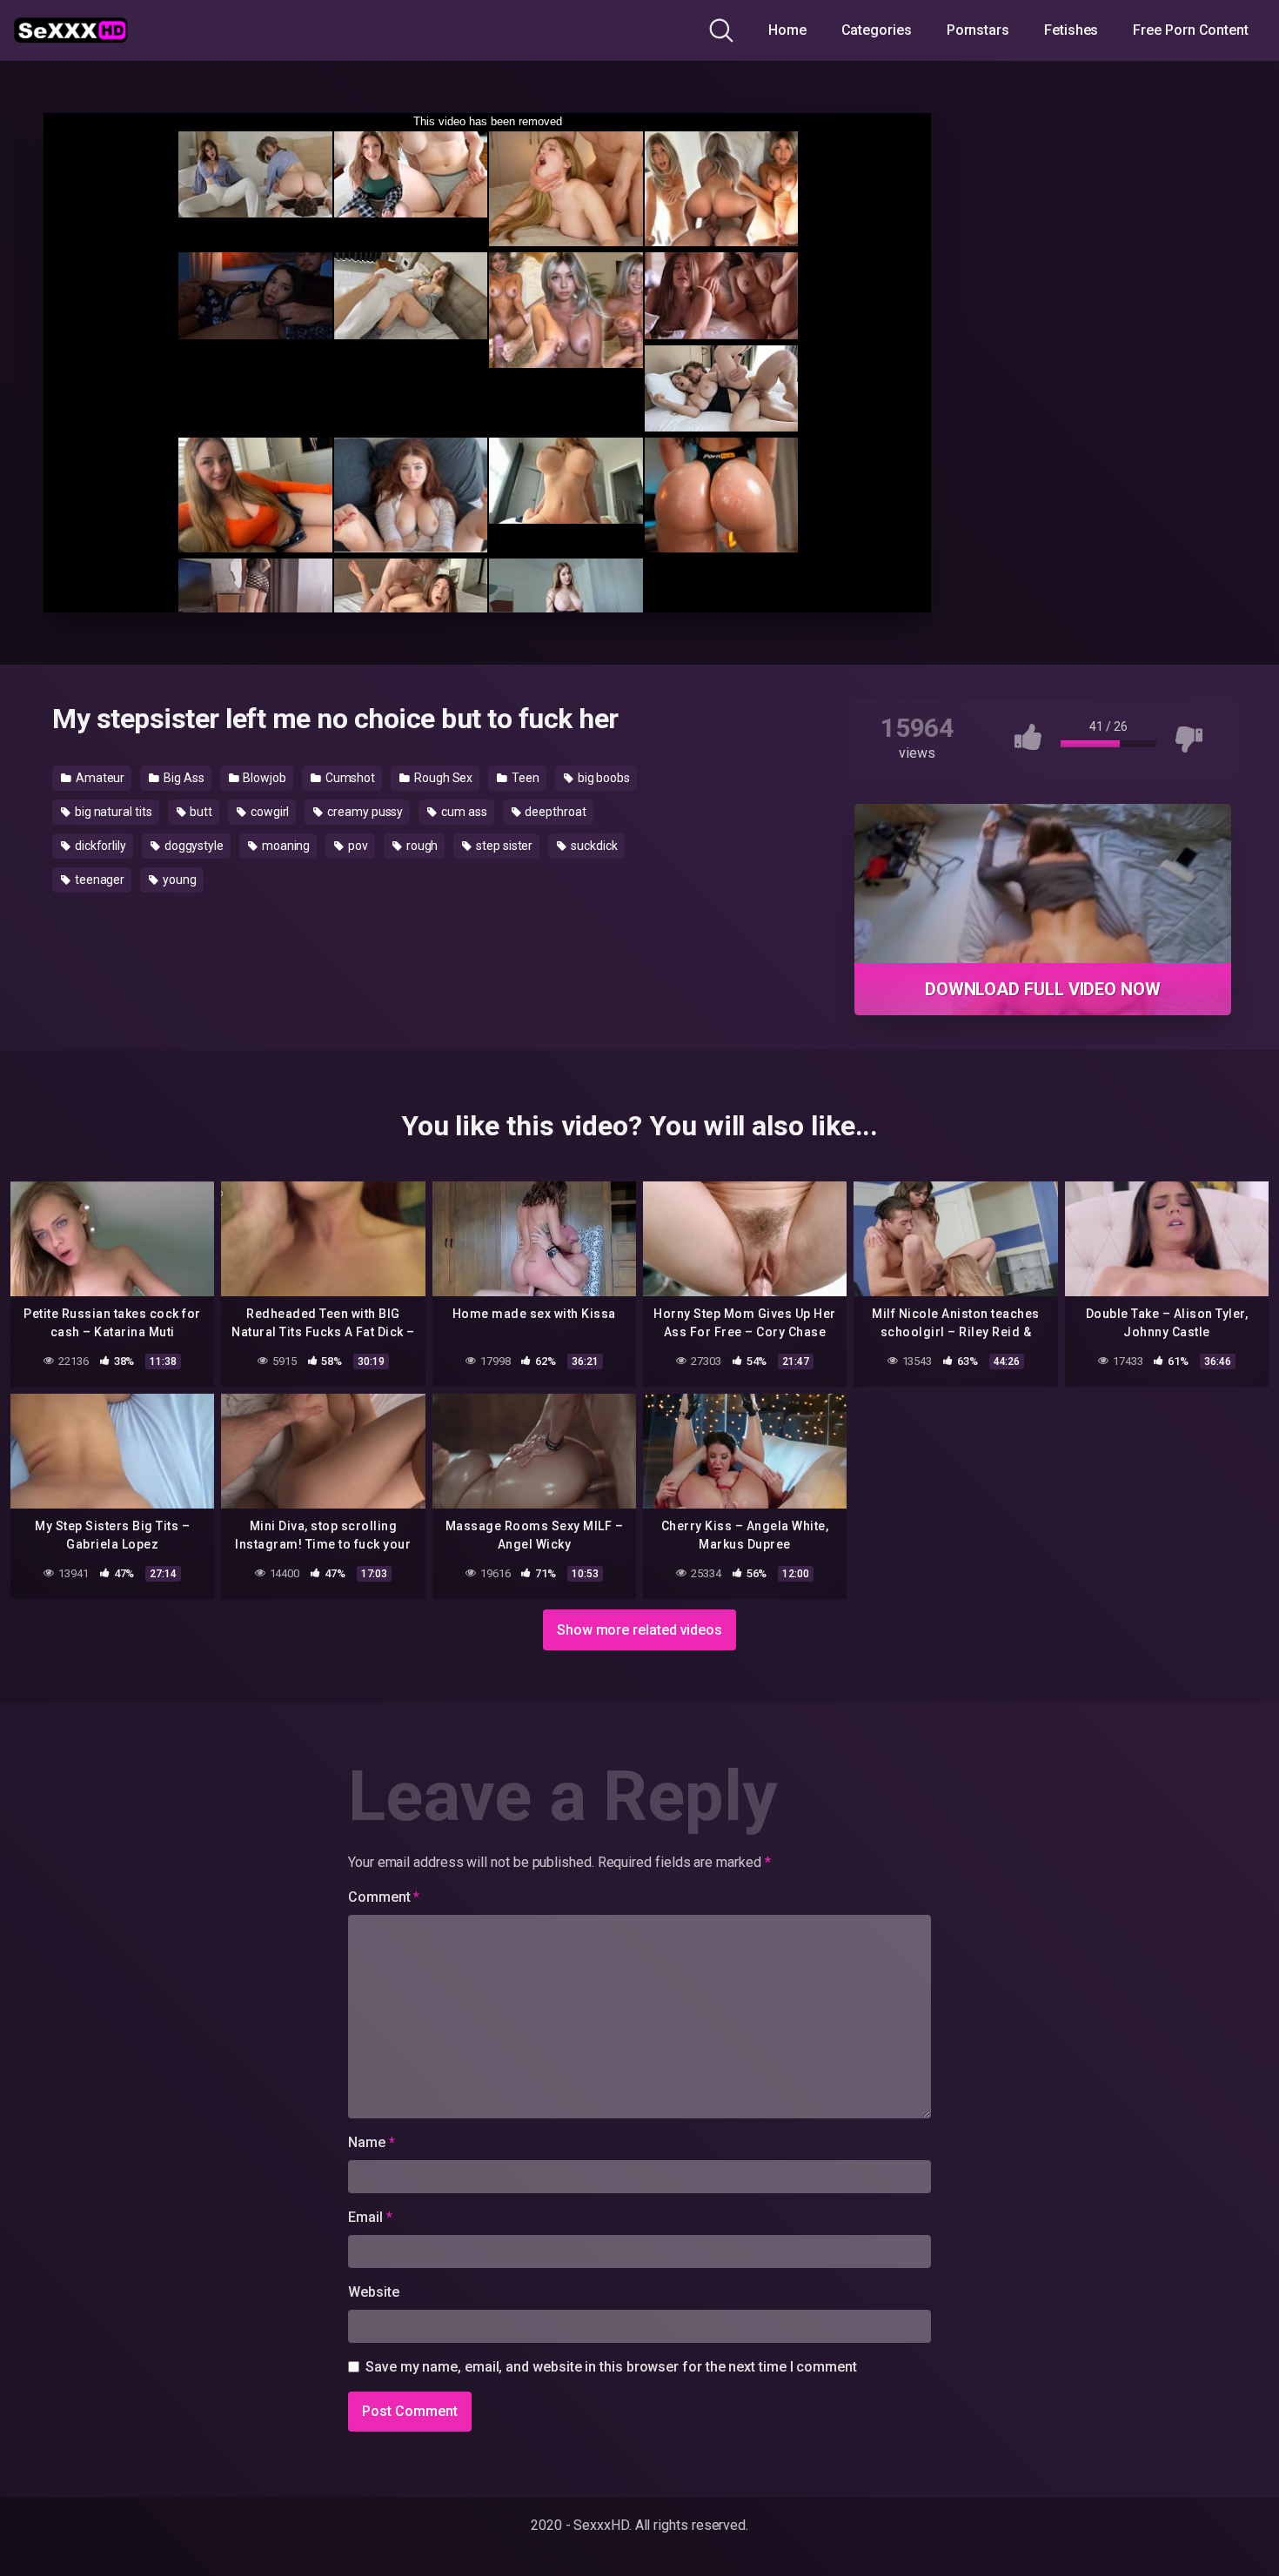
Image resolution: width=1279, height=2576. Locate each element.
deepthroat (555, 812)
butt (200, 812)
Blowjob (264, 778)
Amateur (99, 778)
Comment (384, 1897)
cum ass (462, 812)
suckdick (593, 846)
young (178, 880)
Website (373, 2292)
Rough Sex (442, 778)
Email (370, 2217)
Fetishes (1071, 30)
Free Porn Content (1191, 30)
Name (372, 2142)
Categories (877, 30)
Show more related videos (639, 1630)
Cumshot (349, 778)
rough (421, 846)
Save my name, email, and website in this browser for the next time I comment (611, 2367)
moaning (285, 846)
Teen (524, 778)
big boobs (603, 778)
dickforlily (99, 846)
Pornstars (978, 30)
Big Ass (182, 778)
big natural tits (112, 812)
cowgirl (268, 812)
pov (357, 846)
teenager (98, 880)
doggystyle (193, 846)
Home (787, 30)
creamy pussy (364, 812)
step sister (503, 846)
